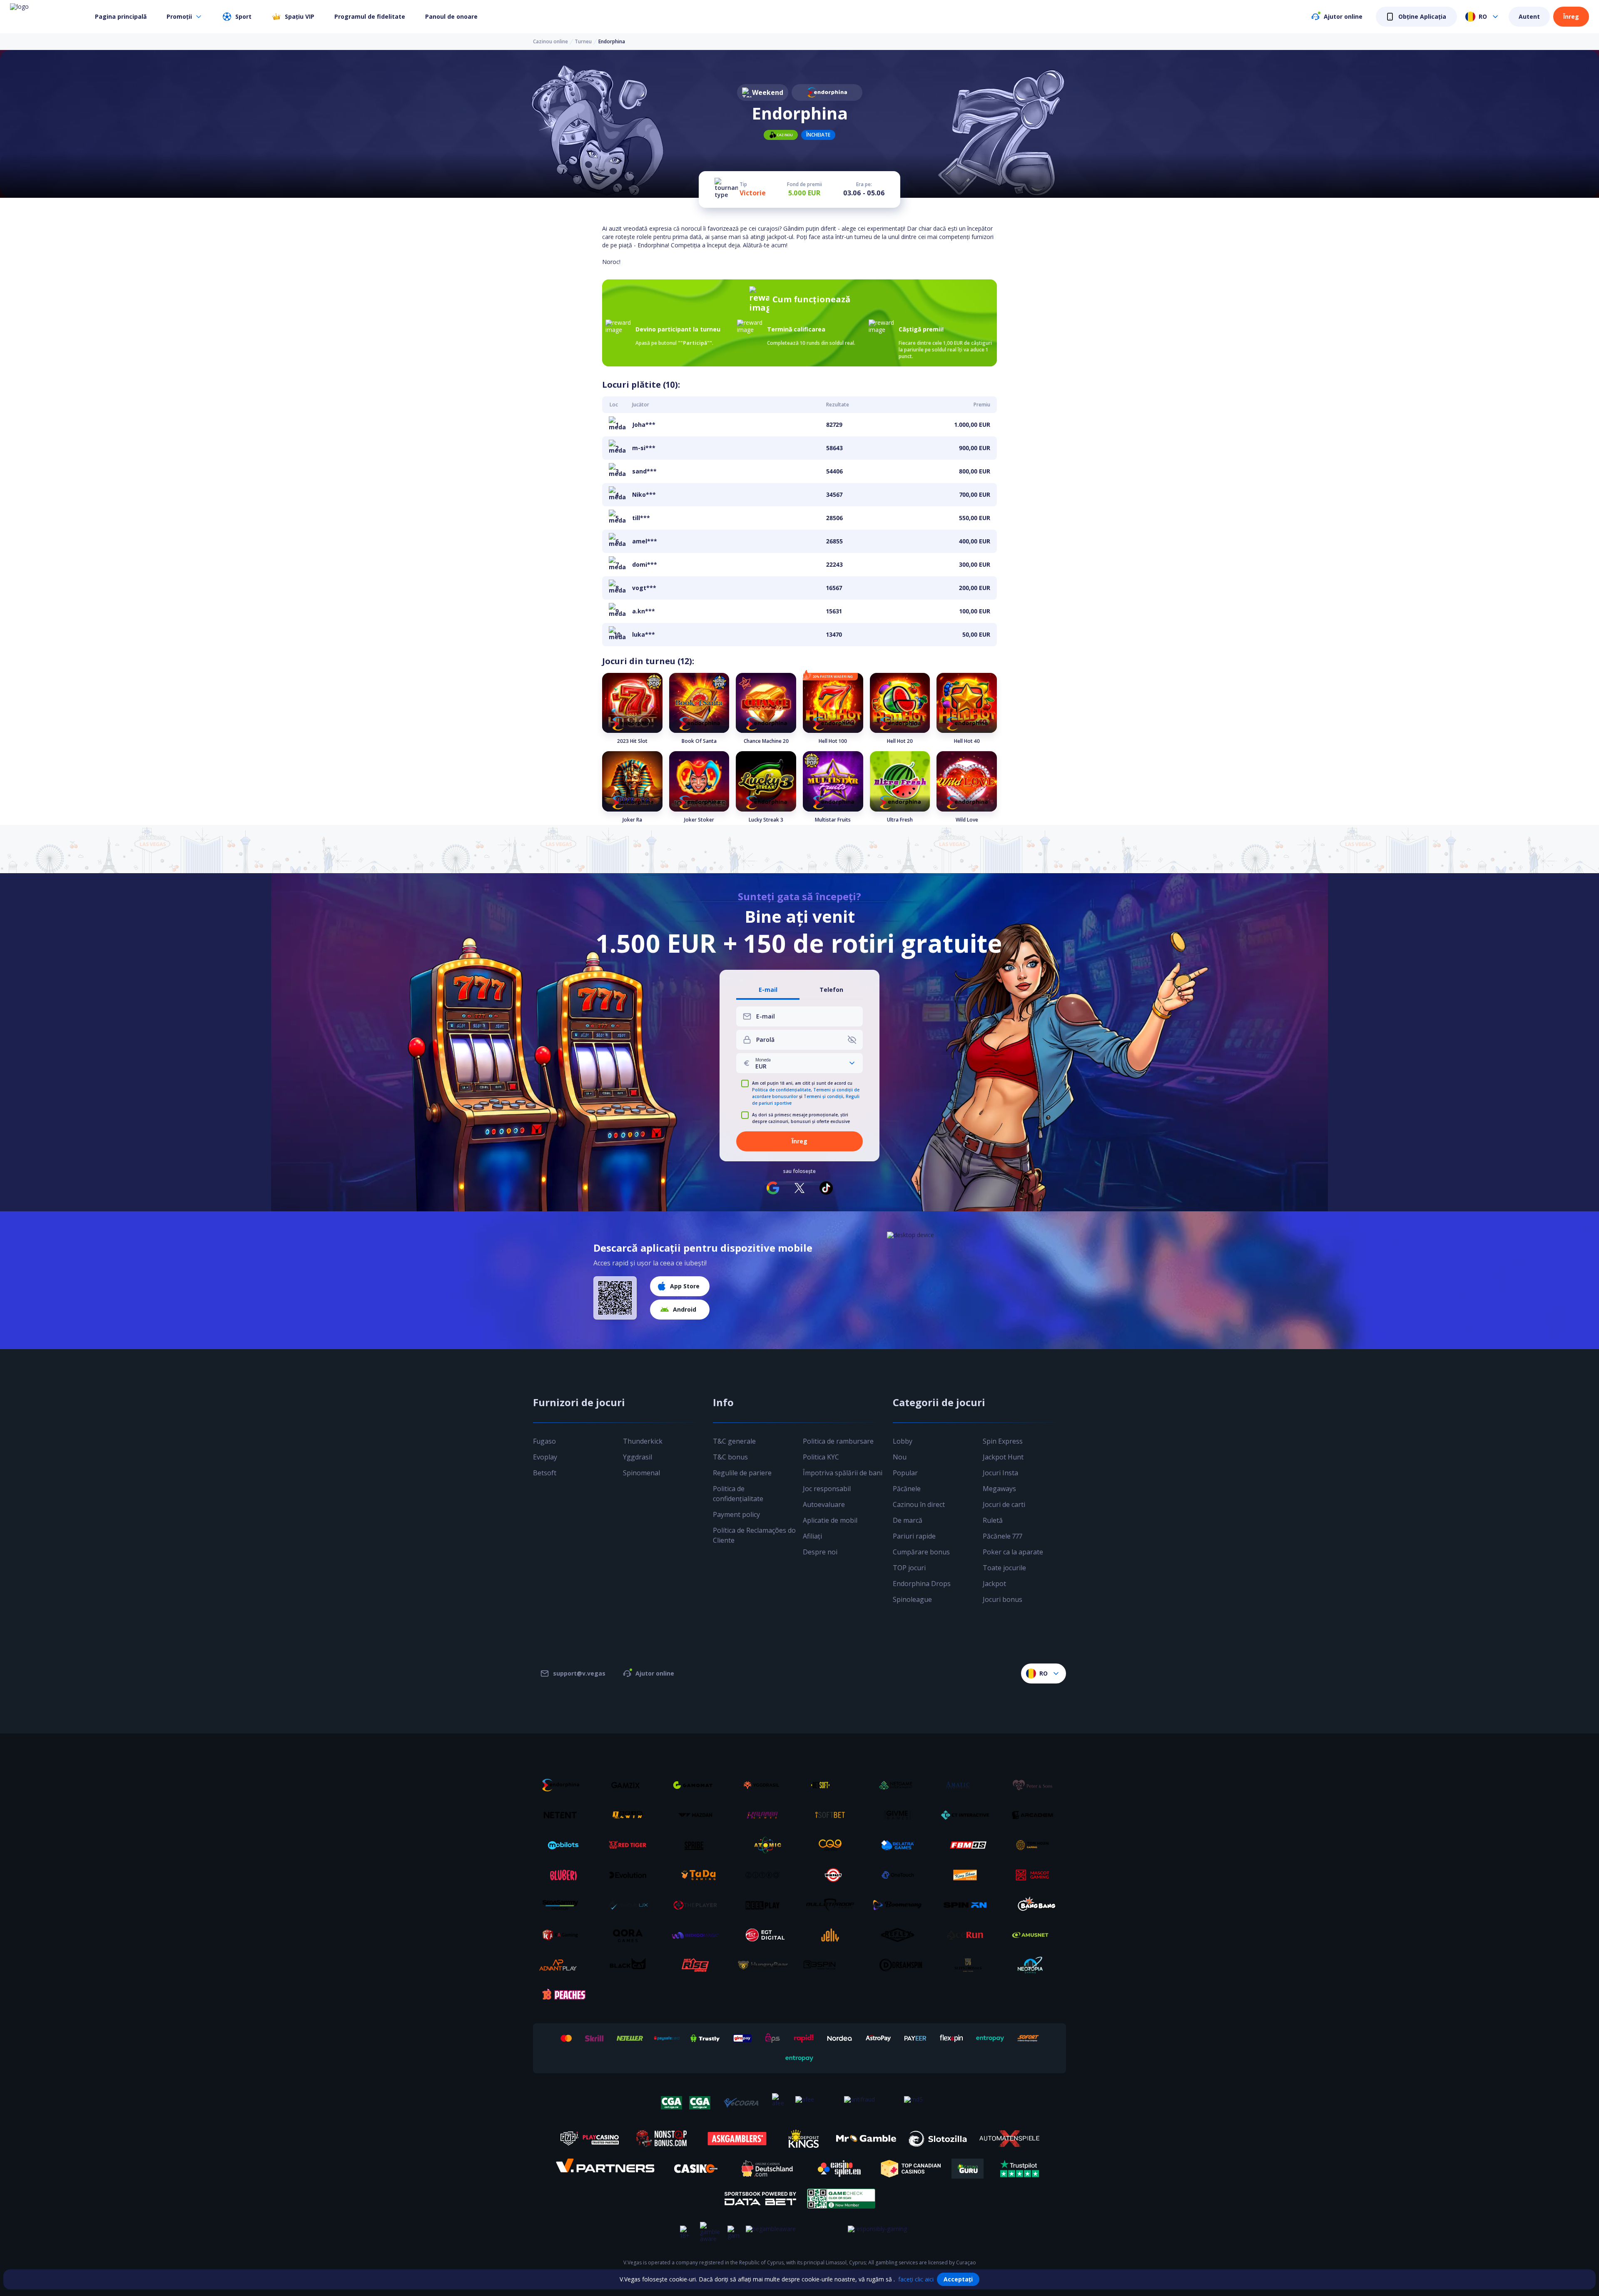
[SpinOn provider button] (968, 1905)
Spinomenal (641, 1473)
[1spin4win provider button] (631, 1815)
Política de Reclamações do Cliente (754, 1535)
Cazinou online (550, 42)
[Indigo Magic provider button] (698, 1935)
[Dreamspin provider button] (901, 1965)
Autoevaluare (824, 1504)
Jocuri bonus (1002, 1599)
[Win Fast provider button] (833, 1875)
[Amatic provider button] (968, 1785)
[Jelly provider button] (833, 1935)
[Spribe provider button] (698, 1845)
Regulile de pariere (742, 1473)
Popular (905, 1473)
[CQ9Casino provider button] (833, 1845)
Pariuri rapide (914, 1536)
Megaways (999, 1489)
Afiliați (812, 1536)
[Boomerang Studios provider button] (901, 1905)
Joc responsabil (827, 1489)
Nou (900, 1457)
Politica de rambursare (838, 1441)
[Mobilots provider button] (563, 1845)
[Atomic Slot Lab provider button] (766, 1845)
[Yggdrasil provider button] (766, 1785)
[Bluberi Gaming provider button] (563, 1875)
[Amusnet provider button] (1036, 1935)
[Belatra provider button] (901, 1845)
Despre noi (820, 1552)
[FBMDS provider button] (968, 1845)
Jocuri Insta (1000, 1473)
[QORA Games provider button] (631, 1935)
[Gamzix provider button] (631, 1785)
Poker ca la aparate (1013, 1552)
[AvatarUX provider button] (631, 1905)
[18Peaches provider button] (563, 1995)
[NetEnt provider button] (563, 1815)
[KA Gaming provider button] (563, 1935)
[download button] (615, 1298)
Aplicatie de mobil (830, 1520)
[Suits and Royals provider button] (968, 1965)
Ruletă (993, 1520)
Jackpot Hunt (1003, 1457)
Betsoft (545, 1473)
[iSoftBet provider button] (833, 1815)
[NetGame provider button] (901, 1785)
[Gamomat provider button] (698, 1785)
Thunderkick (643, 1441)
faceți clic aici (916, 2279)
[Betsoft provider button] (833, 1785)
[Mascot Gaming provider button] (1036, 1875)
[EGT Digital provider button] (766, 1935)
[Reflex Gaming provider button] (901, 1935)
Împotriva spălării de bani (843, 1473)
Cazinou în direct (919, 1504)
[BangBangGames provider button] (1036, 1905)
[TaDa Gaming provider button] (698, 1875)
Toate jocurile (1004, 1568)
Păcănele (907, 1489)
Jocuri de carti (1004, 1504)
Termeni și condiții (823, 1096)
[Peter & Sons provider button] (1036, 1785)
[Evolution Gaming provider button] (631, 1875)
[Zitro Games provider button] (766, 1875)
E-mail (768, 990)
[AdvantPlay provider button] (563, 1965)
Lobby (903, 1441)
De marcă (908, 1520)
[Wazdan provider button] (698, 1815)
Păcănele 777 (1002, 1536)
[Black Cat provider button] (631, 1965)
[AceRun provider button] (968, 1935)
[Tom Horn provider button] (1036, 1845)
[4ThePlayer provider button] (698, 1905)
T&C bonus (730, 1457)
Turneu (583, 42)
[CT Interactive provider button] (968, 1815)
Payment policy (736, 1514)
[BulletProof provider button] (833, 1905)
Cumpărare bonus (921, 1552)
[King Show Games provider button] (968, 1875)
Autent (1529, 16)
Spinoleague (912, 1599)
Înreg (1571, 16)
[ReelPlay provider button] (766, 1905)
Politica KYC (821, 1457)
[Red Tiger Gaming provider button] (631, 1845)
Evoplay (545, 1457)
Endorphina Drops (922, 1584)
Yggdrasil (638, 1457)
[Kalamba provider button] (766, 1815)
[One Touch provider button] (901, 1875)
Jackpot (994, 1584)
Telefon (831, 990)
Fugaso (544, 1441)
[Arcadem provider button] (1036, 1815)
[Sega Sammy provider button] (563, 1905)
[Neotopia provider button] (1036, 1965)
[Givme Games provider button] (901, 1815)
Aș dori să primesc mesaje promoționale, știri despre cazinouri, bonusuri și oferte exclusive (801, 1118)
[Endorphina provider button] (563, 1785)
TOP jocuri (909, 1568)
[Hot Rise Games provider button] (698, 1965)
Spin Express (1003, 1441)
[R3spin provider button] (833, 1965)
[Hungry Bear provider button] (766, 1965)
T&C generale (734, 1441)
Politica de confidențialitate (781, 1090)
